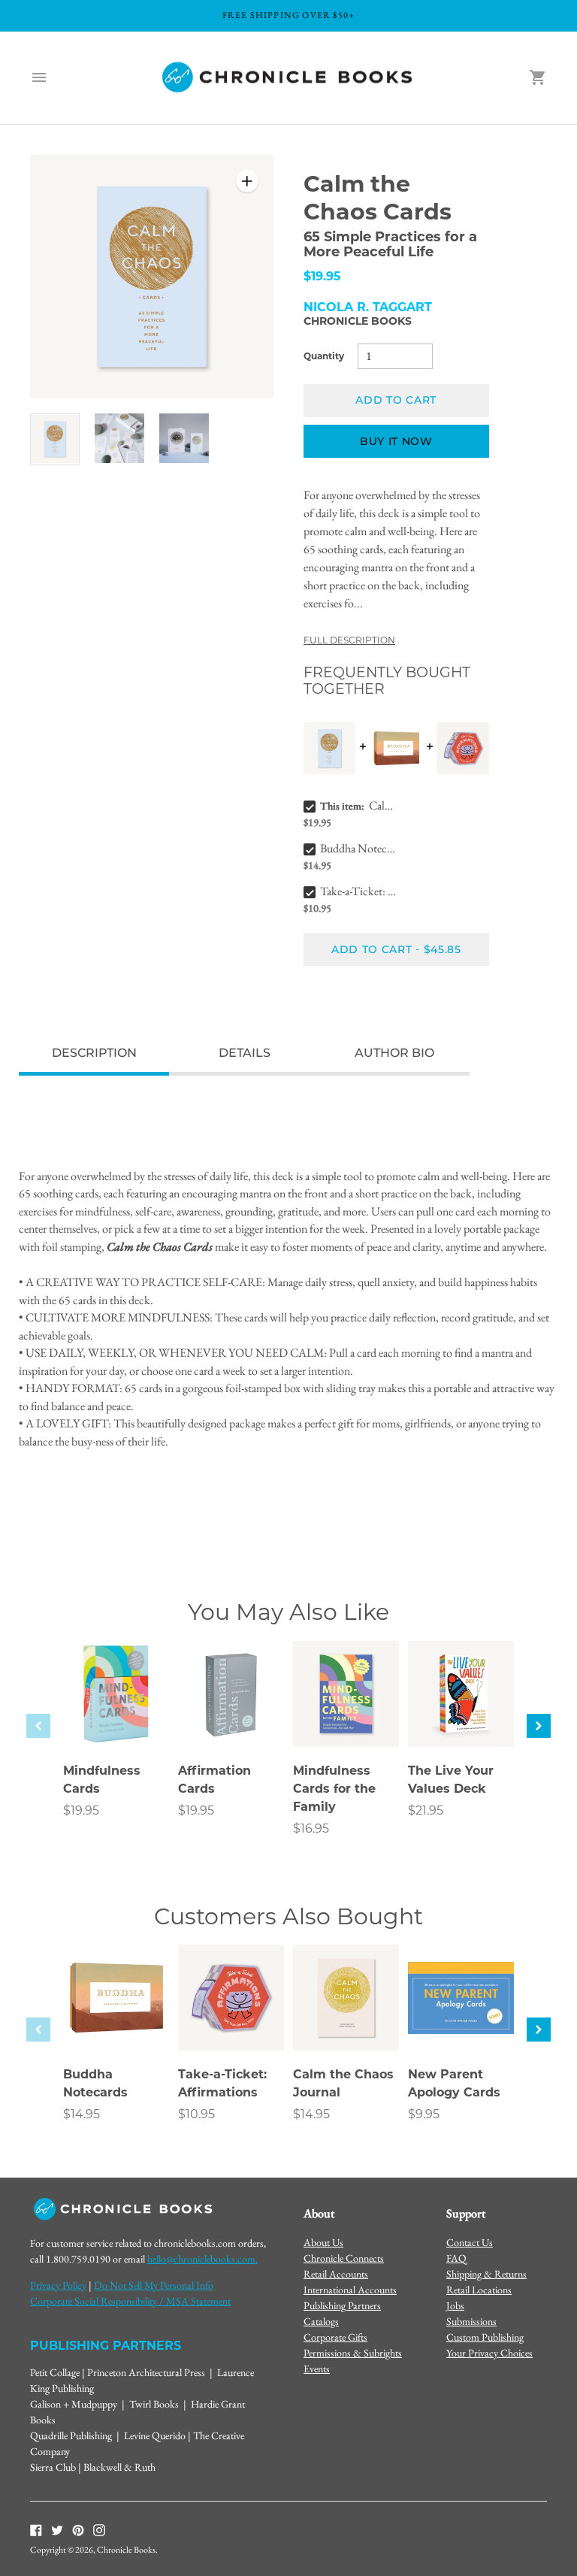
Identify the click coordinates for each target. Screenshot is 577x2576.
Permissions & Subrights (353, 2353)
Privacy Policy (58, 2285)
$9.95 (424, 2114)
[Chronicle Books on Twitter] (57, 2529)
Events (317, 2369)
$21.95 (426, 1810)
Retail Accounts (336, 2274)
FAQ (456, 2258)
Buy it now (396, 441)
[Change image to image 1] (55, 439)
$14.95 (82, 2114)
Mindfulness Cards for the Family (334, 1789)
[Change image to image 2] (119, 439)
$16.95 (311, 1828)
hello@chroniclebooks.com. (202, 2259)
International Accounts (350, 2290)
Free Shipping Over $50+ (289, 15)
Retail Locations (479, 2290)
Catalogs (321, 2321)
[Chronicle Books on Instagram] (99, 2529)
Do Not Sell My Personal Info (154, 2285)
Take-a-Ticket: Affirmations (358, 891)
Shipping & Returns (486, 2274)
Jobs (455, 2305)
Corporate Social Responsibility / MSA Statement (130, 2301)
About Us (323, 2242)
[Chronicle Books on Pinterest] (78, 2529)
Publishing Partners (342, 2305)
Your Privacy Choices (489, 2353)
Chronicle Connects (344, 2258)
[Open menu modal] (39, 77)
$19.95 (81, 1810)
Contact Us (470, 2242)
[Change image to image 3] (184, 439)
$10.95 (196, 2114)
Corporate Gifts (335, 2337)
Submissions (471, 2321)
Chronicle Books (358, 321)
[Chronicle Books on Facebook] (36, 2529)
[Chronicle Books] (288, 78)
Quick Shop (116, 1715)
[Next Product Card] (539, 1726)
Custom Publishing (485, 2337)
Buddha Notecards (358, 848)
